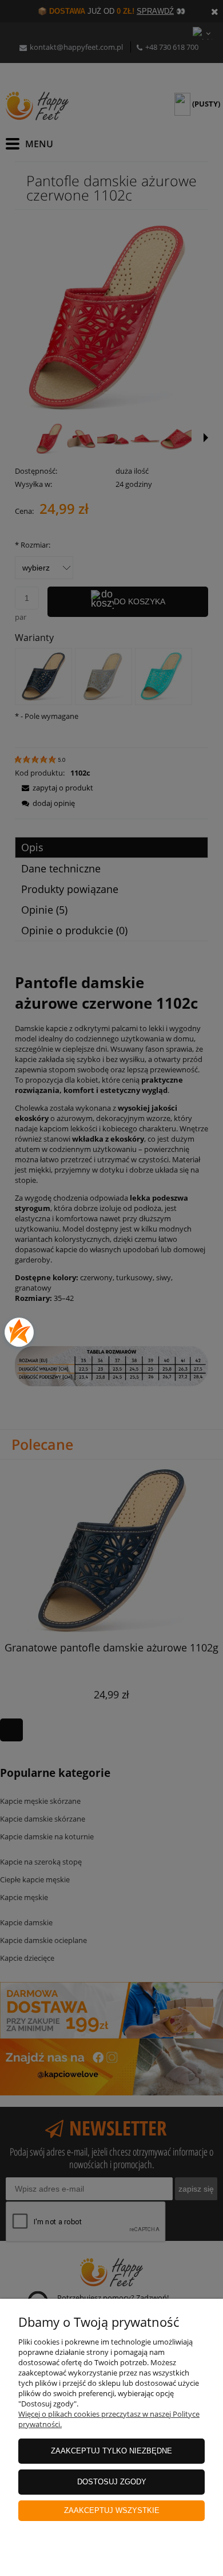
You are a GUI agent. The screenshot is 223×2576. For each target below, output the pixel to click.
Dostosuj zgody (112, 2482)
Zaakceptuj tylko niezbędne (111, 2451)
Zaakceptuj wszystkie (112, 2510)
